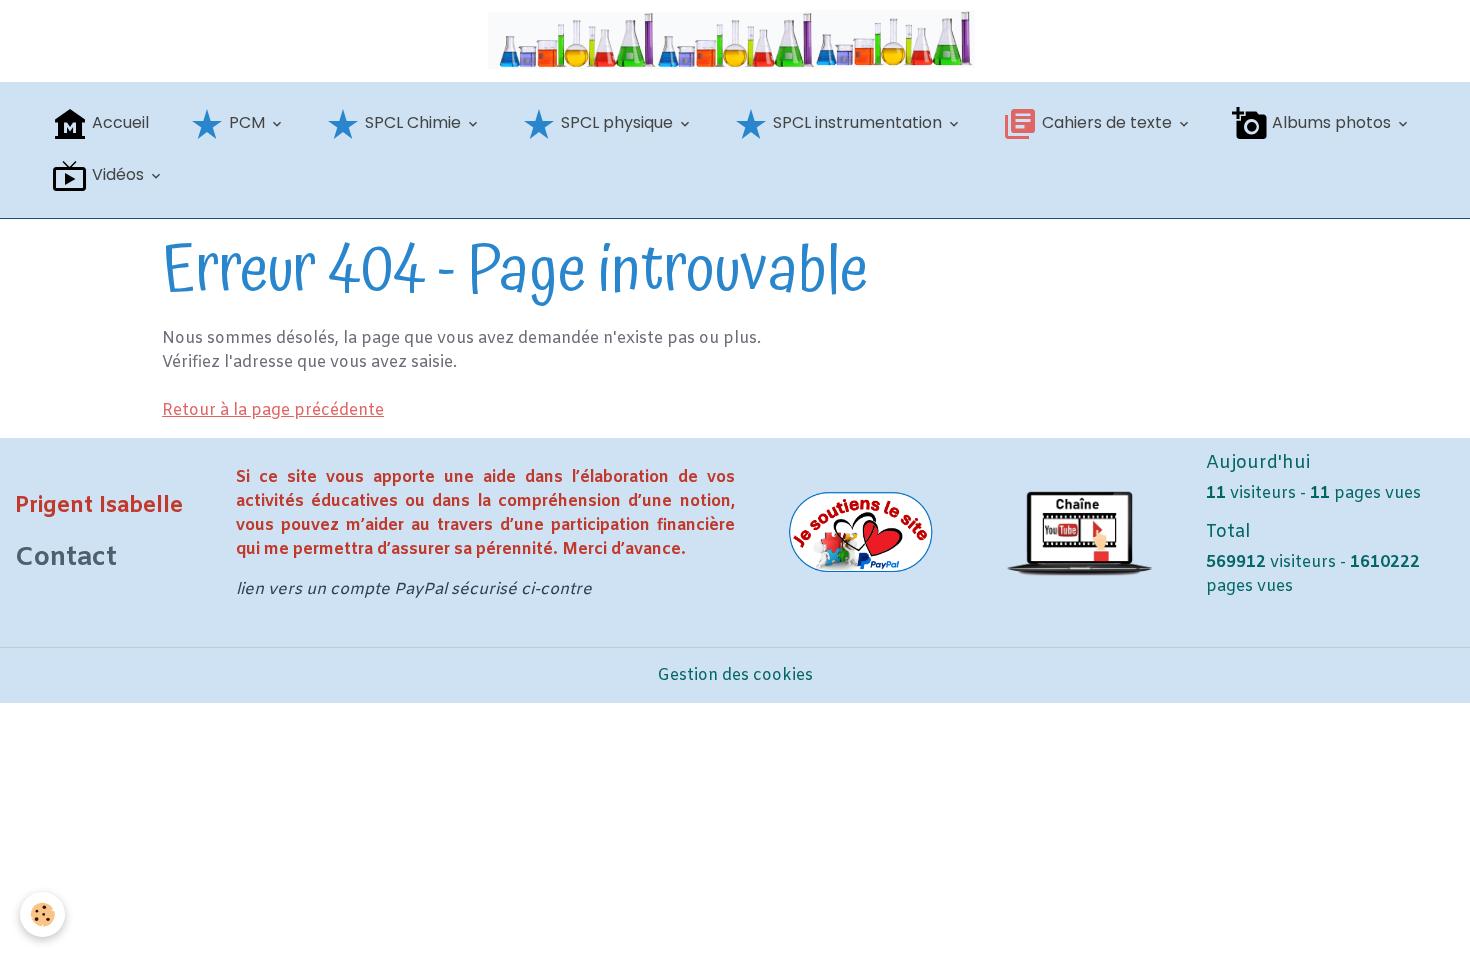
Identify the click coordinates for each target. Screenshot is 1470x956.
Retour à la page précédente (273, 410)
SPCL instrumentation (857, 122)
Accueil (118, 122)
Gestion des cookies (735, 675)
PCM (247, 122)
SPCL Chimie (413, 122)
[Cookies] (42, 914)
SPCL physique (617, 122)
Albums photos (1331, 122)
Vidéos (118, 174)
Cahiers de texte (1107, 122)
